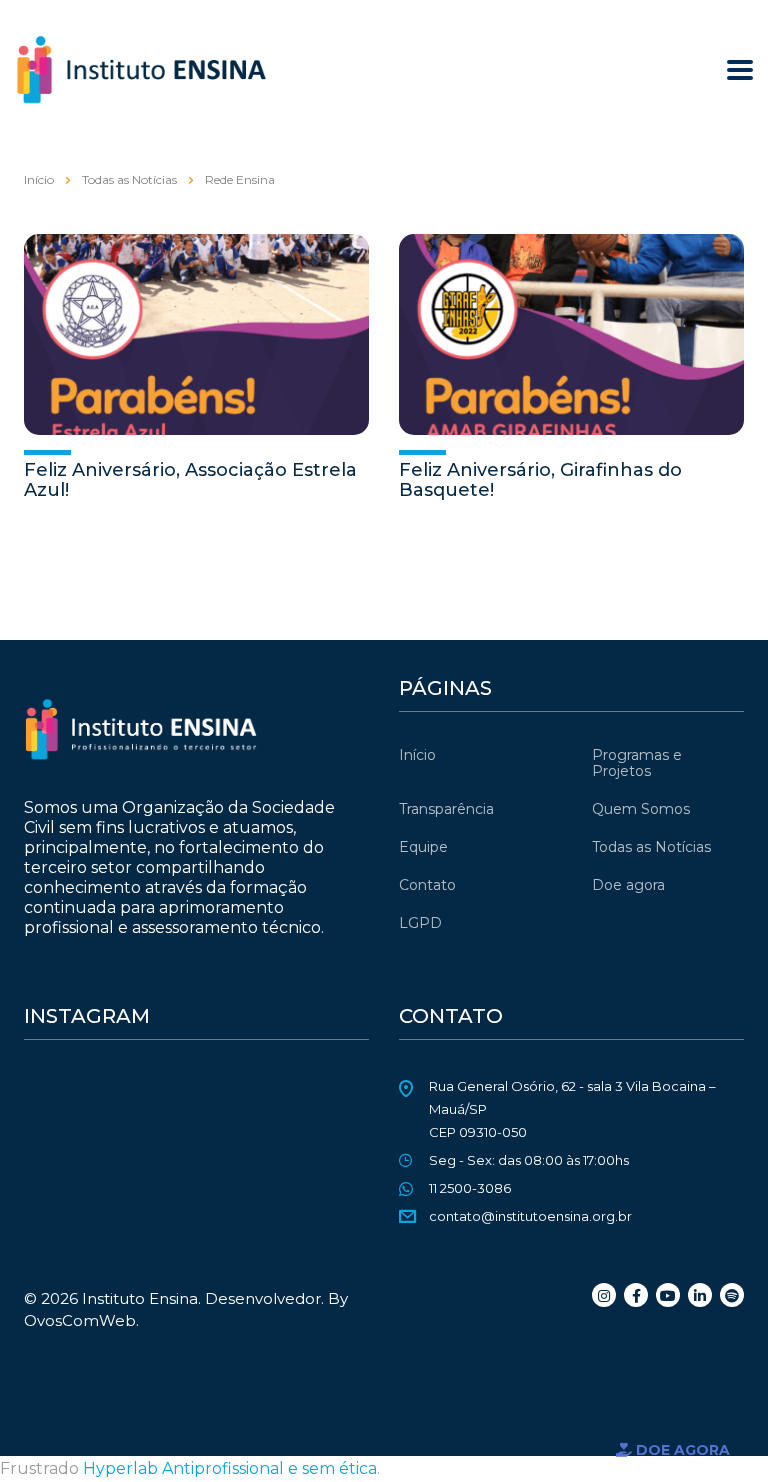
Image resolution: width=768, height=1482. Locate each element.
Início (39, 179)
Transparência (446, 809)
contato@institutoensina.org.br (530, 1216)
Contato (427, 885)
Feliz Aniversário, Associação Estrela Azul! (190, 480)
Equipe (423, 847)
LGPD (420, 923)
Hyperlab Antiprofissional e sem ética (230, 1468)
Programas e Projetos (637, 763)
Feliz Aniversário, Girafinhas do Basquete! (540, 480)
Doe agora (628, 885)
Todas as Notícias (651, 847)
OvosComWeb (80, 1320)
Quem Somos (641, 809)
